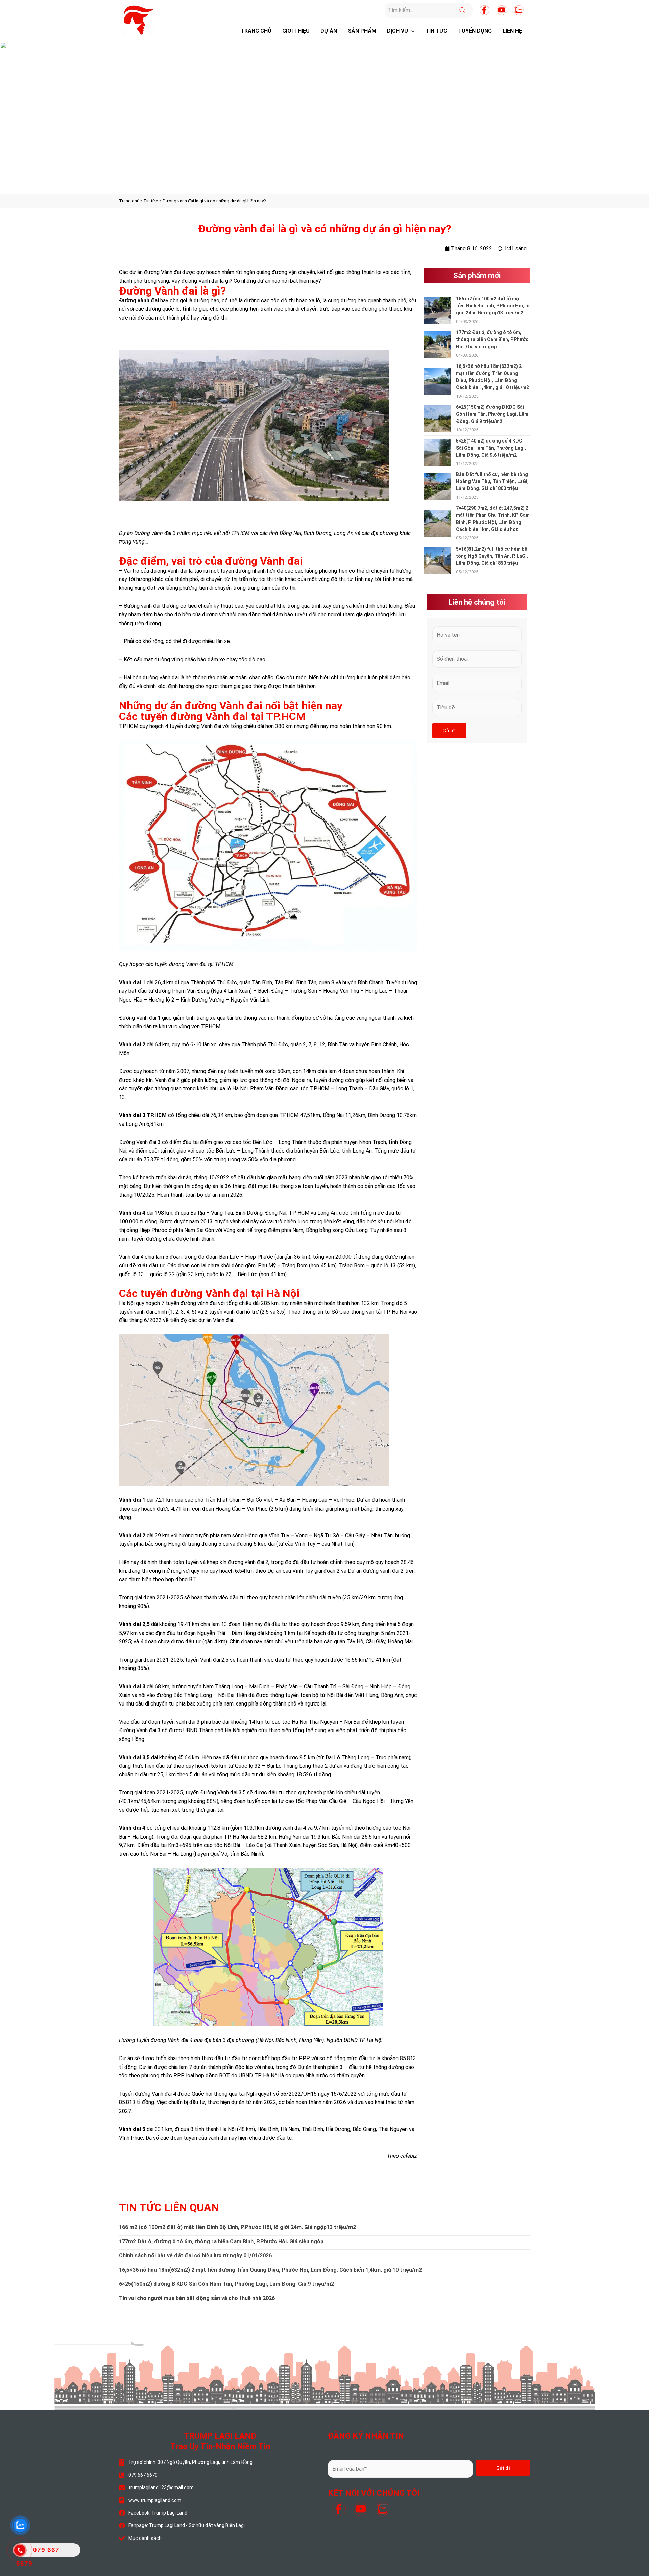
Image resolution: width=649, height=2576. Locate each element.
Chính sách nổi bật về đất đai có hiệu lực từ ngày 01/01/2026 (195, 2256)
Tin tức (151, 201)
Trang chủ (129, 201)
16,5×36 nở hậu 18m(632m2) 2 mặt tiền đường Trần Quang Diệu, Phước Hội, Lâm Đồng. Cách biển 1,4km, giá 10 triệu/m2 (270, 2270)
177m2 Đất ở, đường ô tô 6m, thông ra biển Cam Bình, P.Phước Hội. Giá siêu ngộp (492, 339)
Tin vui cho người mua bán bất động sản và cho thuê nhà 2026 (197, 2298)
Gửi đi (449, 731)
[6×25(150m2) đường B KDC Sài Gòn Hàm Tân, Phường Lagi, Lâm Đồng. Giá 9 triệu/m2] (437, 418)
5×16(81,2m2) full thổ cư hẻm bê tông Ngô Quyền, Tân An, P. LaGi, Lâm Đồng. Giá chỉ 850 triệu (492, 556)
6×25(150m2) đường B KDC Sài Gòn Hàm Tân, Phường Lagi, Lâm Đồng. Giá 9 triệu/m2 (492, 414)
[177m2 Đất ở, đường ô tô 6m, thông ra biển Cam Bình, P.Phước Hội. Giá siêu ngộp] (437, 344)
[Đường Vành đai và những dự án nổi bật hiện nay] (268, 845)
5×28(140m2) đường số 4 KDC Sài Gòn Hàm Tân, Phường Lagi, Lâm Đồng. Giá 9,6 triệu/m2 (491, 448)
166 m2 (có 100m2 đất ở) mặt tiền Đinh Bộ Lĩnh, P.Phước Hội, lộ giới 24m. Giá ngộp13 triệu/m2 (493, 306)
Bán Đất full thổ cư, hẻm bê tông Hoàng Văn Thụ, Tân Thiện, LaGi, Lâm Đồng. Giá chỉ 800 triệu (492, 481)
